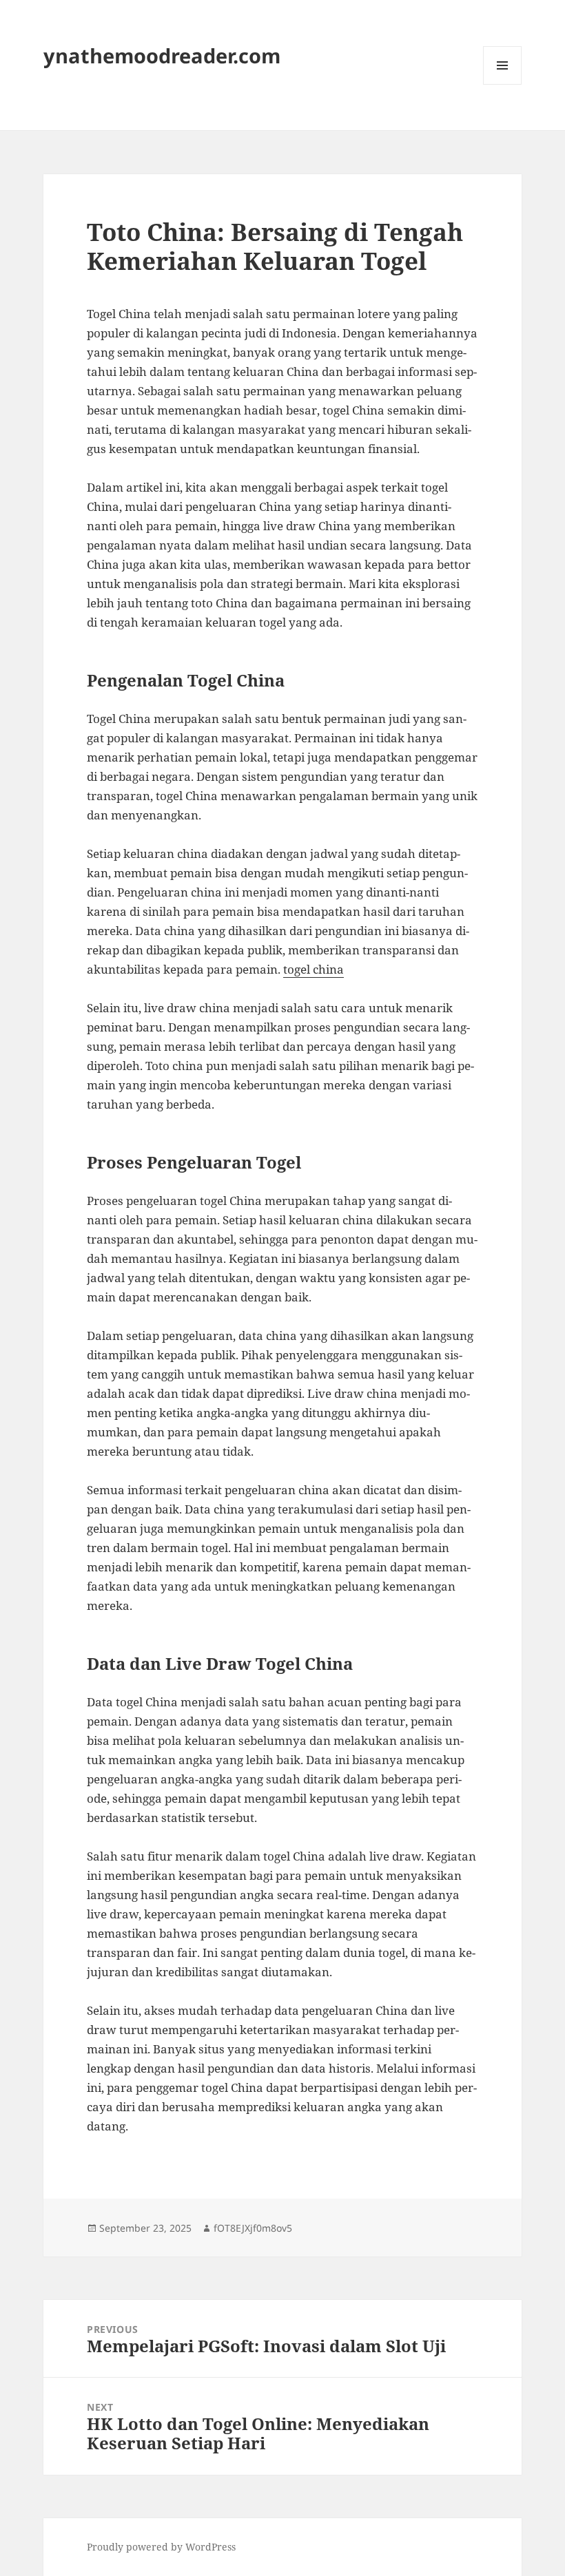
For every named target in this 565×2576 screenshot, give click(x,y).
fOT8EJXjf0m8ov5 (253, 2228)
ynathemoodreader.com (162, 55)
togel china (314, 969)
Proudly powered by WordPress (161, 2547)
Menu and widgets (503, 84)
